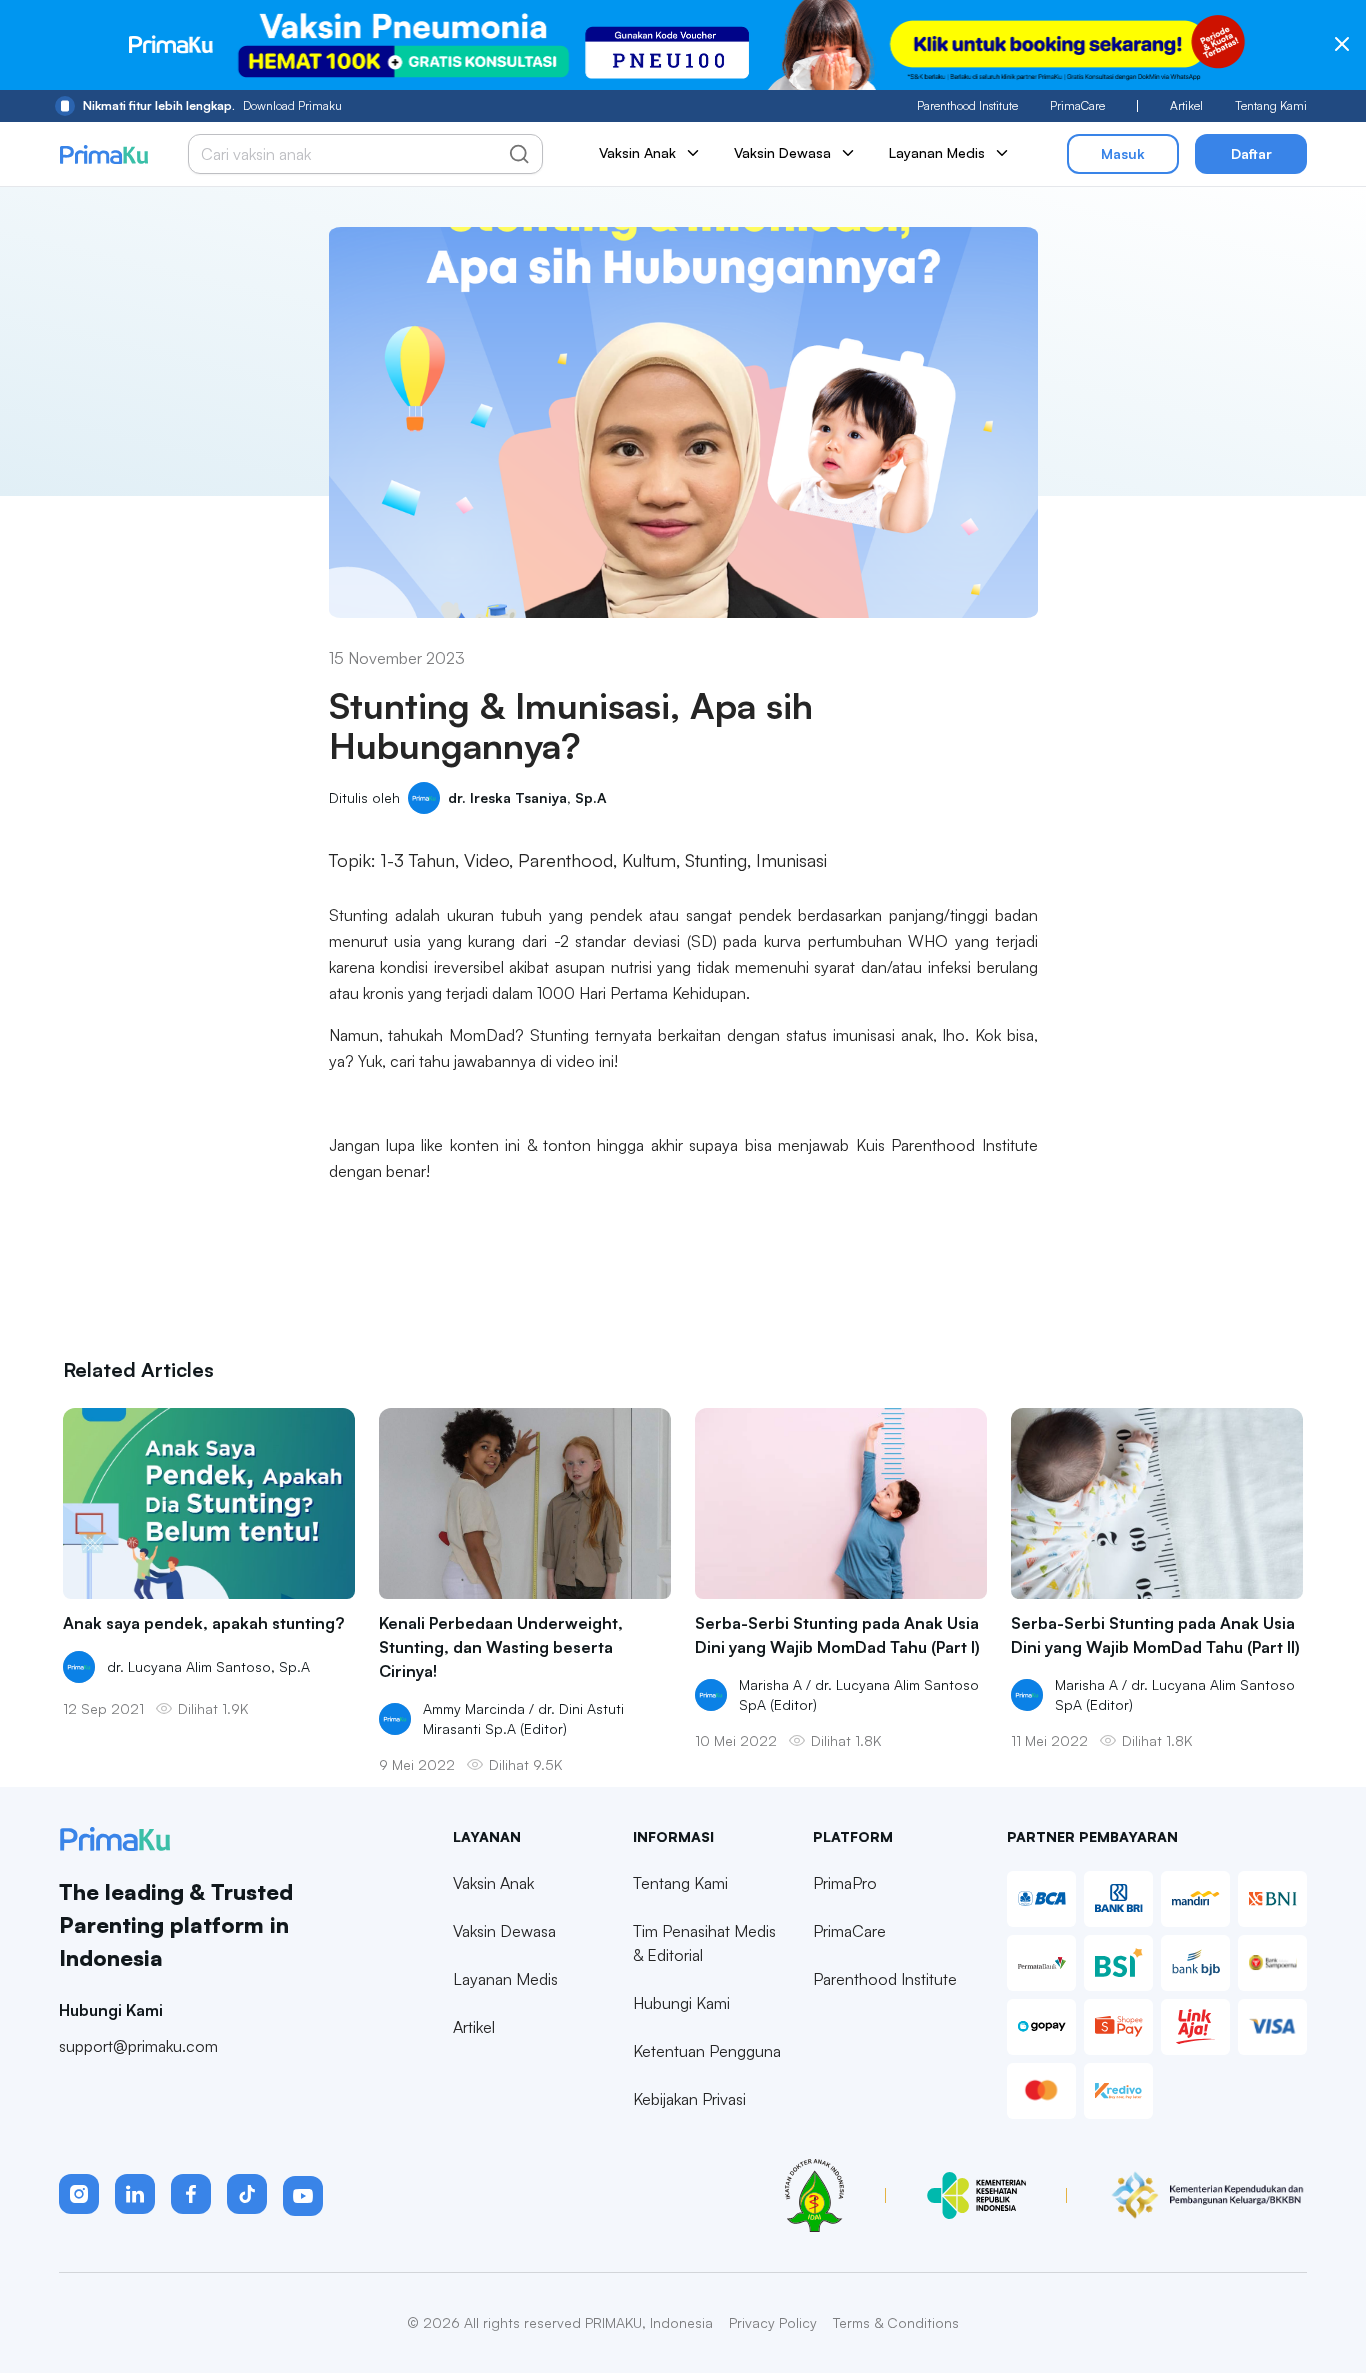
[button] (79, 2194)
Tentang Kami (1271, 105)
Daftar (1251, 153)
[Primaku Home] (103, 154)
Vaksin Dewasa (504, 1931)
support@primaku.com (138, 2046)
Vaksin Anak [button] (637, 152)
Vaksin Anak (493, 1883)
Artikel (1186, 105)
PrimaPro (845, 1883)
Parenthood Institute (967, 105)
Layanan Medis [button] (937, 152)
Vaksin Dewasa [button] (782, 152)
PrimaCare (1077, 105)
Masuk (1123, 153)
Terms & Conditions (896, 2322)
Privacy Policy (773, 2322)
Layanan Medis (505, 1979)
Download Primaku (212, 105)
